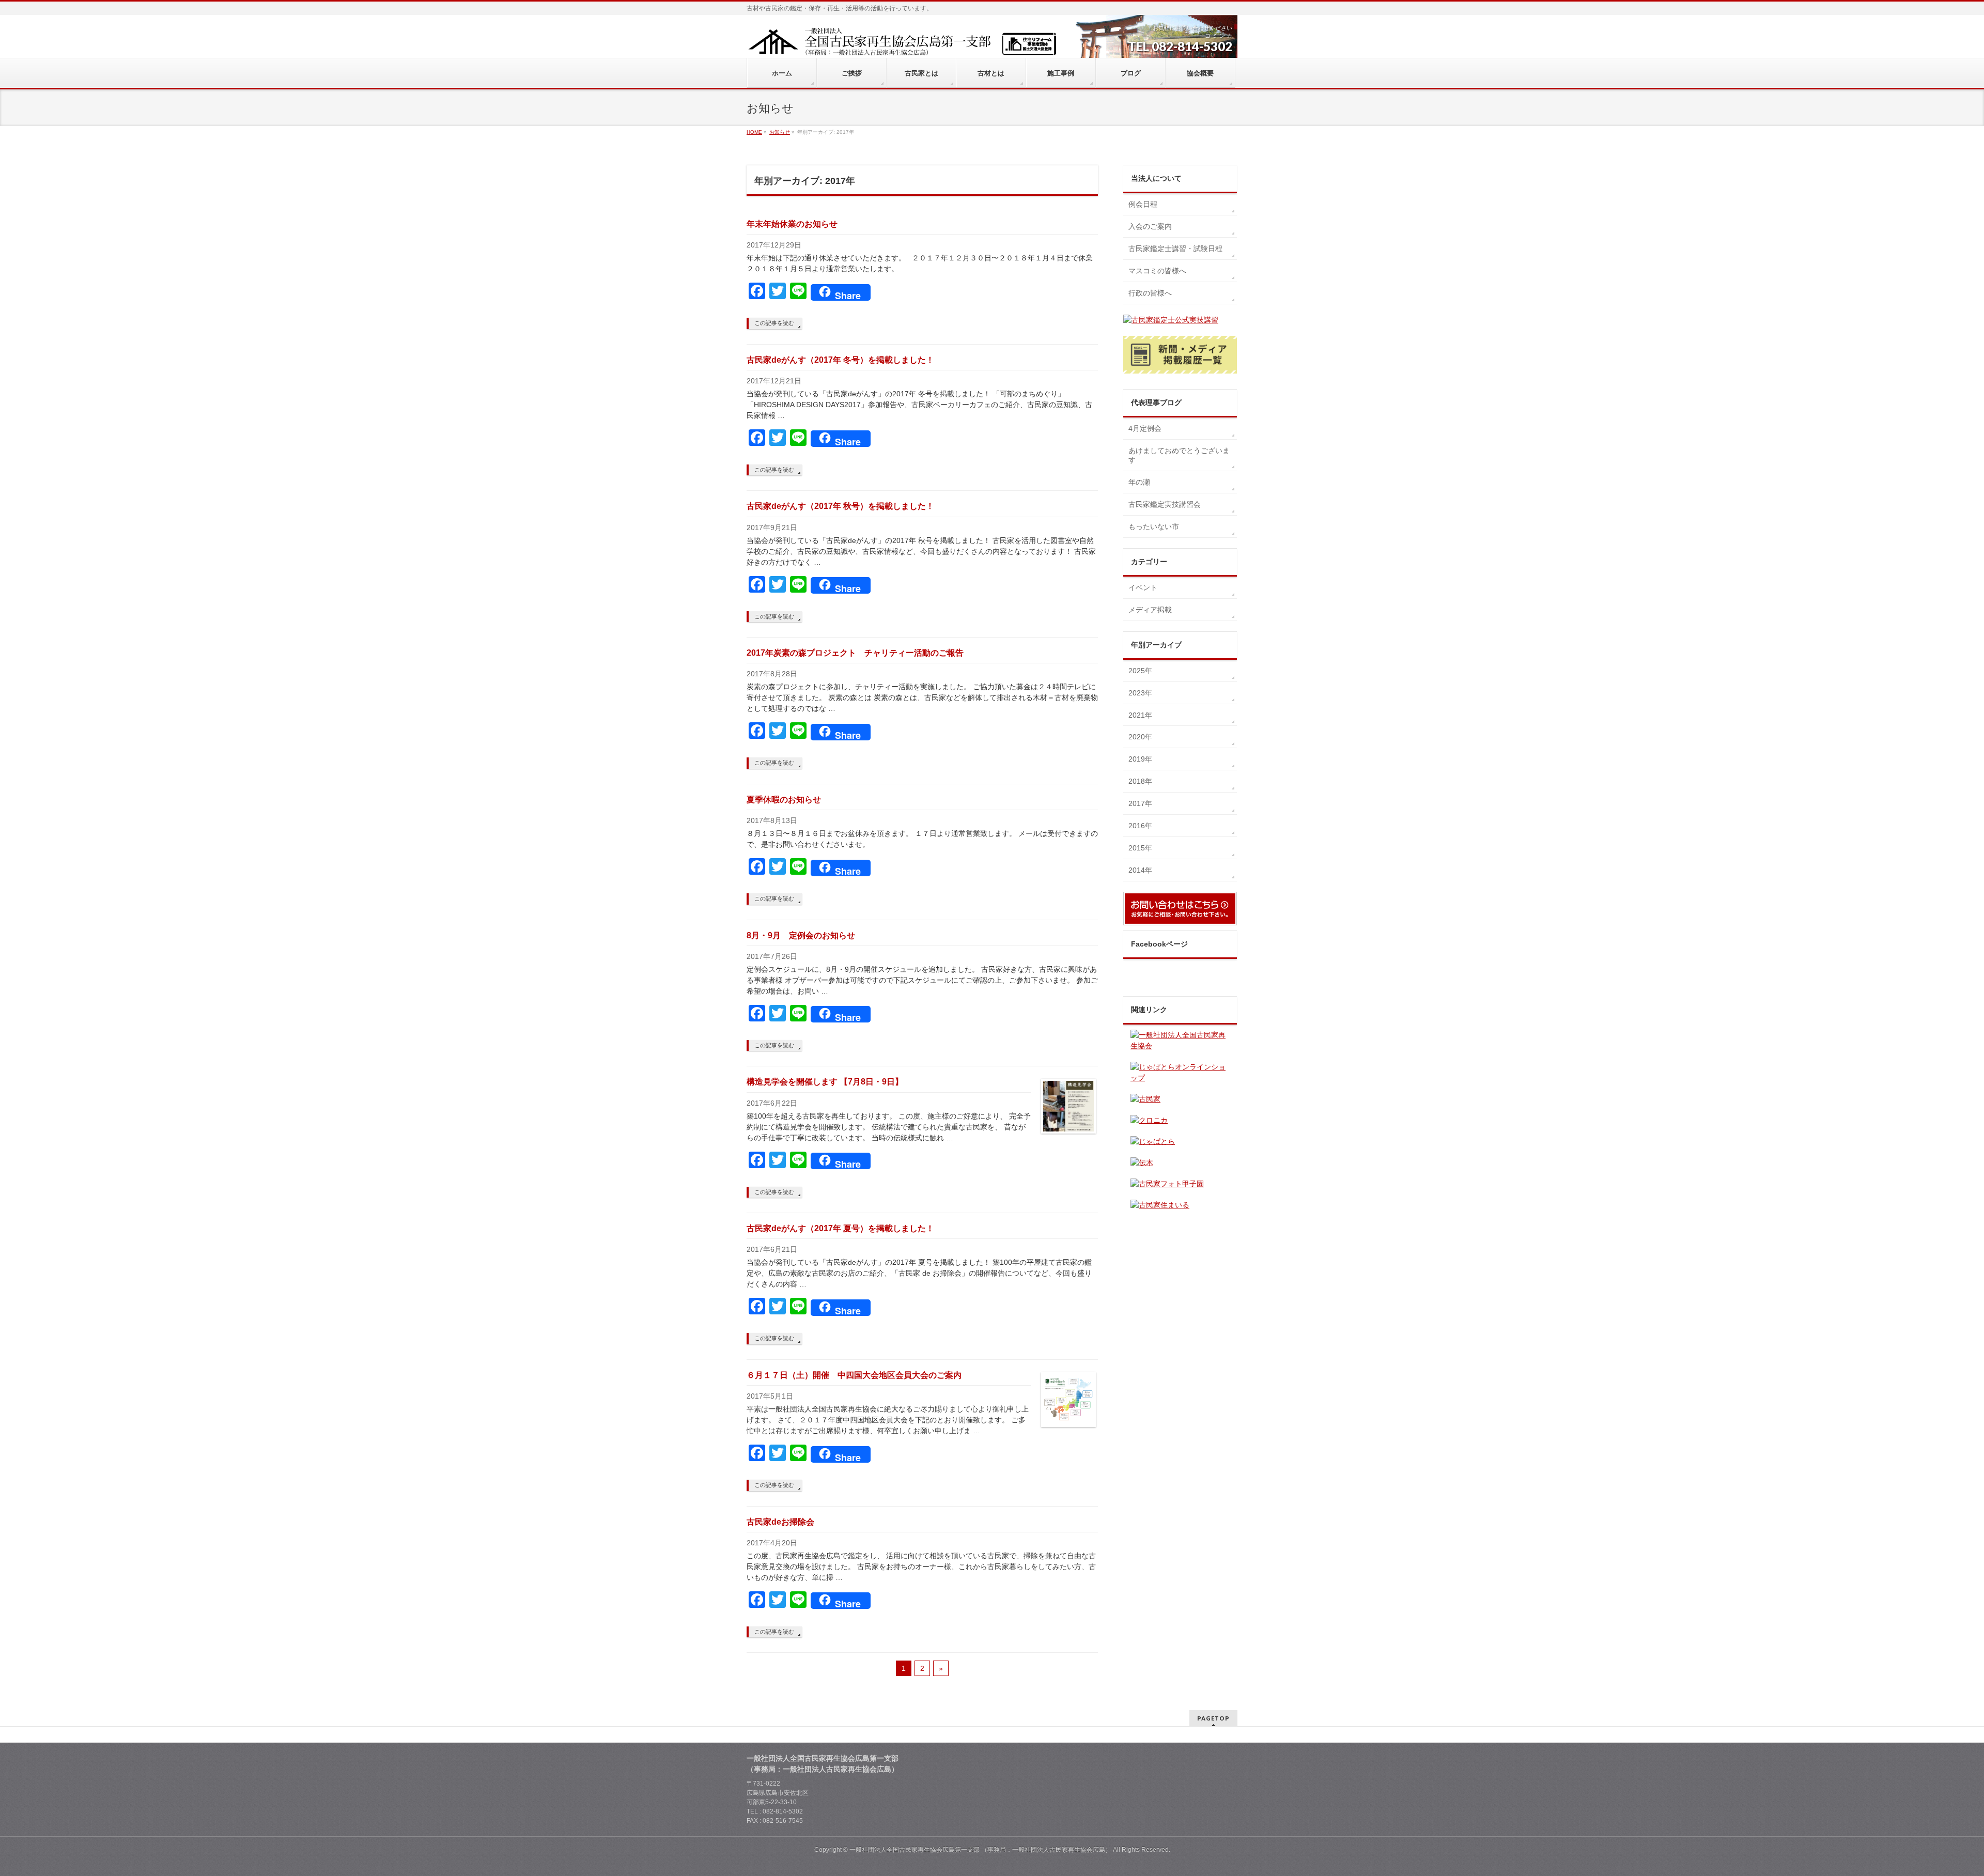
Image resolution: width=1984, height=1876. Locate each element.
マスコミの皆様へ (1157, 271)
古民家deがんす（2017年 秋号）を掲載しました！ (840, 506)
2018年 (1140, 781)
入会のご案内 (1150, 226)
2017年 (1140, 803)
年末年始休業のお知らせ (792, 224)
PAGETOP (1213, 1718)
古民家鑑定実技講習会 (1165, 504)
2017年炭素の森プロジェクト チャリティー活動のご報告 (855, 653)
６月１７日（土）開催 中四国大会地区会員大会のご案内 (854, 1375)
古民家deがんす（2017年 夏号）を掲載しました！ (840, 1228)
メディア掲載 (1150, 610)
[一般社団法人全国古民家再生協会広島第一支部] (902, 45)
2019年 (1140, 759)
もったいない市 (1154, 526)
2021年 (1140, 715)
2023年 (1140, 693)
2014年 (1140, 870)
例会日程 (1143, 204)
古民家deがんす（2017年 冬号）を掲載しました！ (840, 360)
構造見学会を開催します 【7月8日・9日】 (825, 1082)
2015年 (1140, 848)
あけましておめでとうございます (1179, 455)
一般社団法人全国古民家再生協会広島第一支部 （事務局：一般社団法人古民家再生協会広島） (980, 1850)
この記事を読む (774, 323)
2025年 (1140, 671)
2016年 (1140, 826)
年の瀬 (1139, 482)
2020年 (1140, 737)
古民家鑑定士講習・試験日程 (1175, 249)
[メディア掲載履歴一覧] (1180, 355)
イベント (1143, 587)
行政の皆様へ (1150, 293)
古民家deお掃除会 (780, 1522)
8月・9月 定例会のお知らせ (801, 935)
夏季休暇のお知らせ (784, 800)
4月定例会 (1145, 428)
